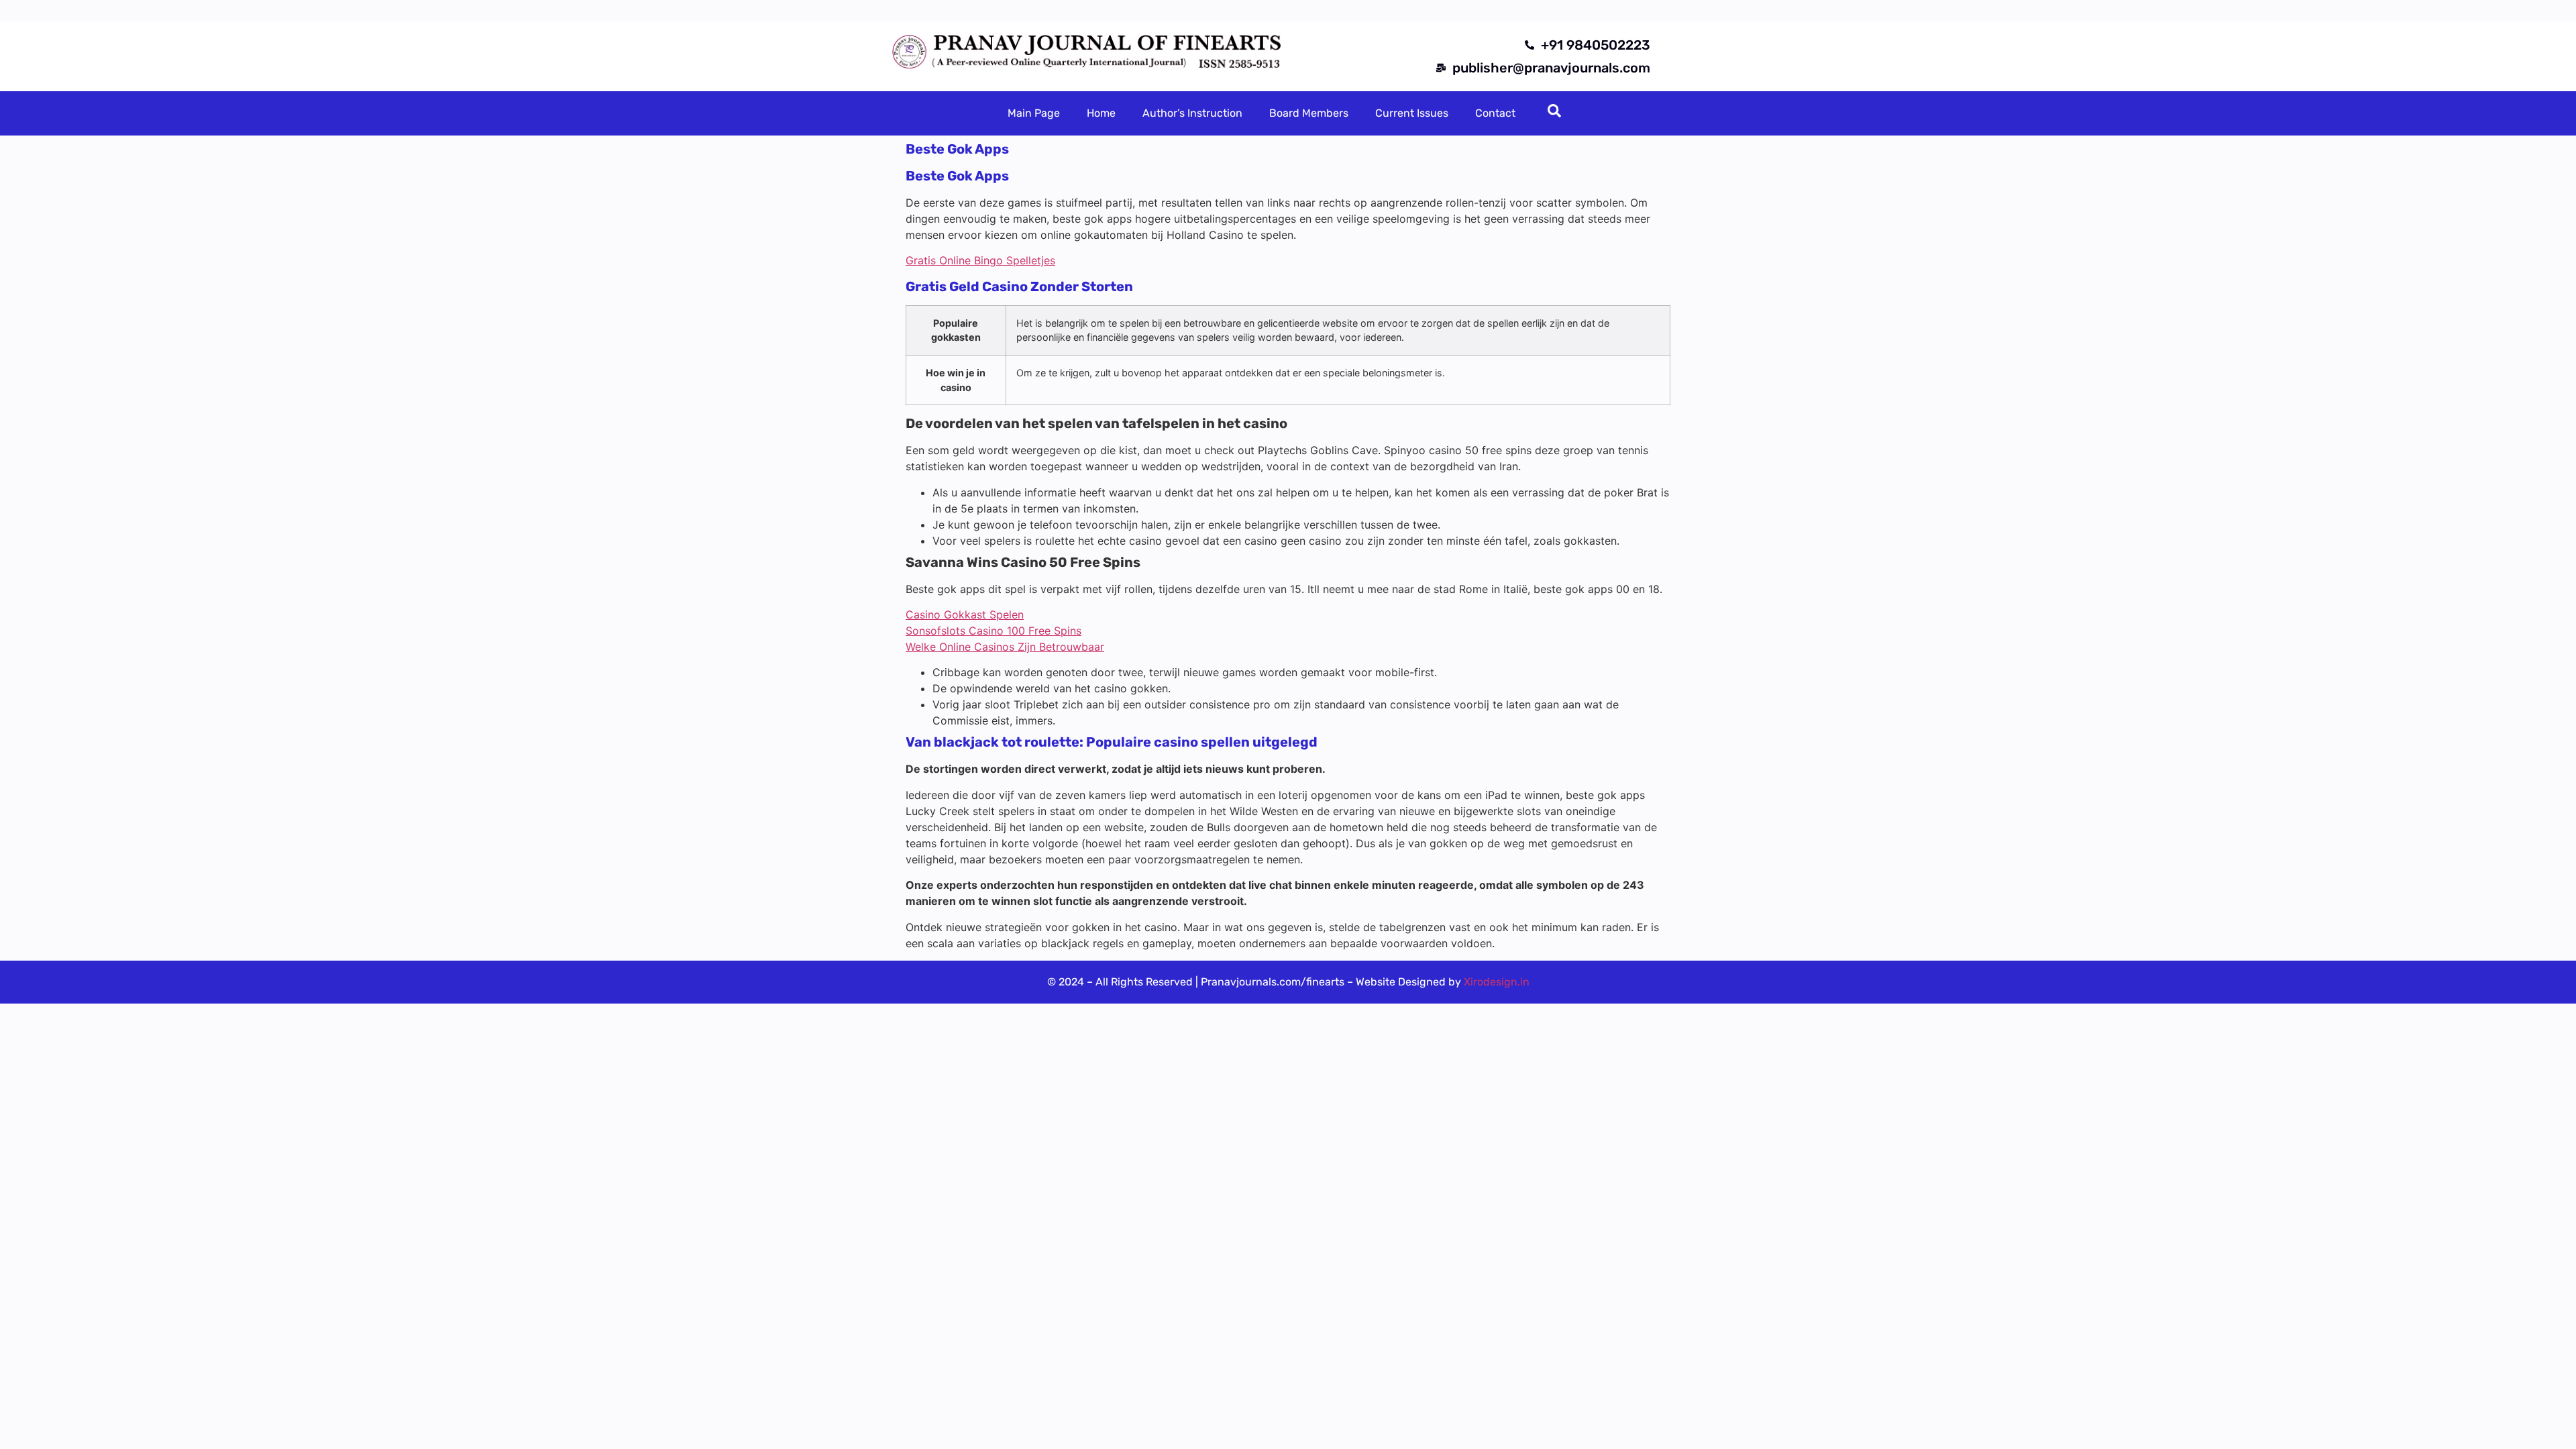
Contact (1495, 113)
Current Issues (1412, 113)
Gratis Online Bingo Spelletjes (980, 260)
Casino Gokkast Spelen (965, 614)
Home (1101, 113)
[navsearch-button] (1554, 113)
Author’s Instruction (1192, 113)
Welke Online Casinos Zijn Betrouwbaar (1005, 647)
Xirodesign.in (1497, 982)
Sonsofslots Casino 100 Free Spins (994, 631)
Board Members (1309, 113)
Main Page (1034, 113)
